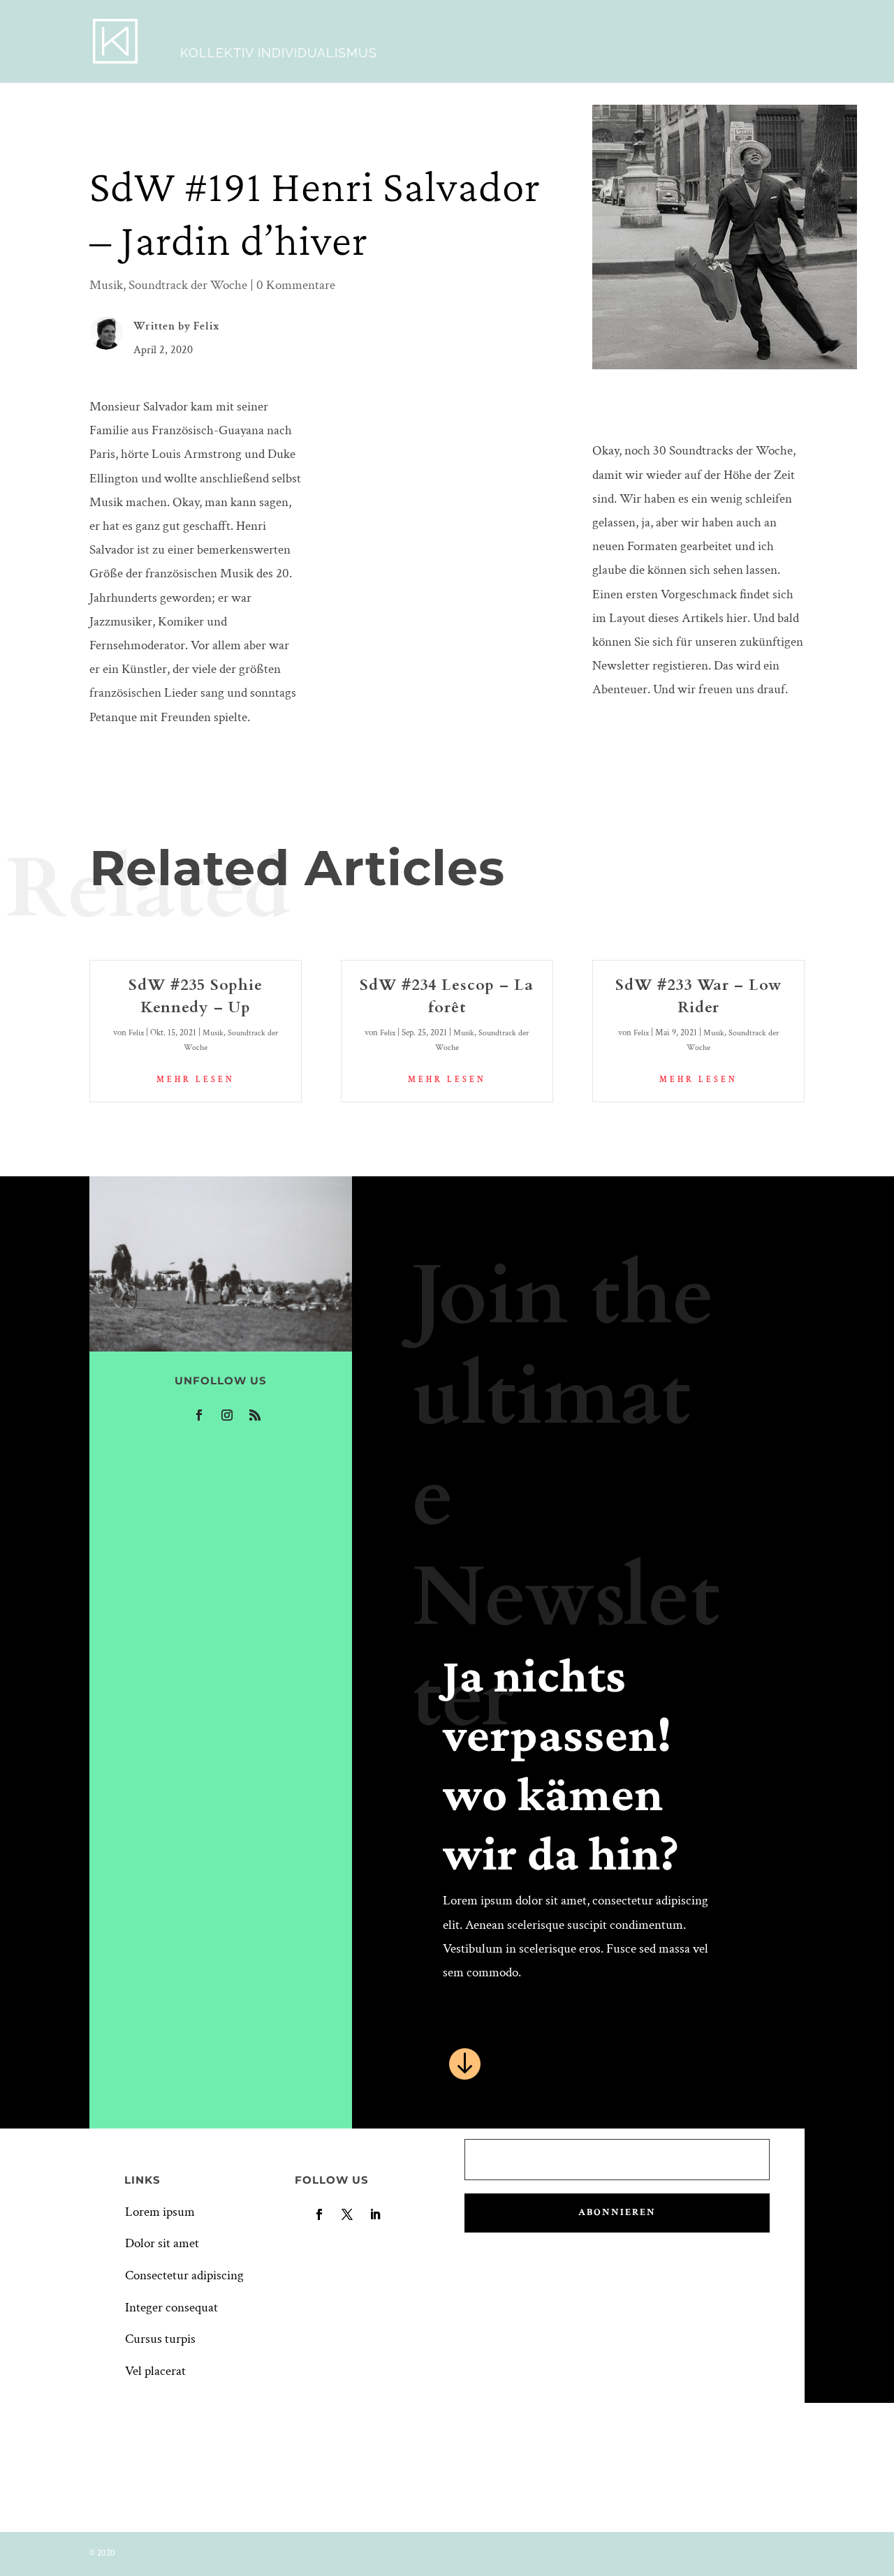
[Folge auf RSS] (255, 1415)
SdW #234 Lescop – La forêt (447, 996)
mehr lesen (196, 1080)
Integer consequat (171, 2308)
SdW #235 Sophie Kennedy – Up (196, 996)
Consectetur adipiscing (184, 2275)
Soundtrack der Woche (188, 285)
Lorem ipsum (160, 2212)
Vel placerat (155, 2371)
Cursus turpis (160, 2339)
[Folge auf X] (347, 2214)
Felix (207, 326)
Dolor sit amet (162, 2243)
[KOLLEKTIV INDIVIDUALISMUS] (115, 40)
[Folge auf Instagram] (227, 1415)
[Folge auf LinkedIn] (375, 2214)
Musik (106, 285)
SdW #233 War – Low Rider (699, 996)
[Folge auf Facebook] (199, 1415)
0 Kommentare (296, 285)
